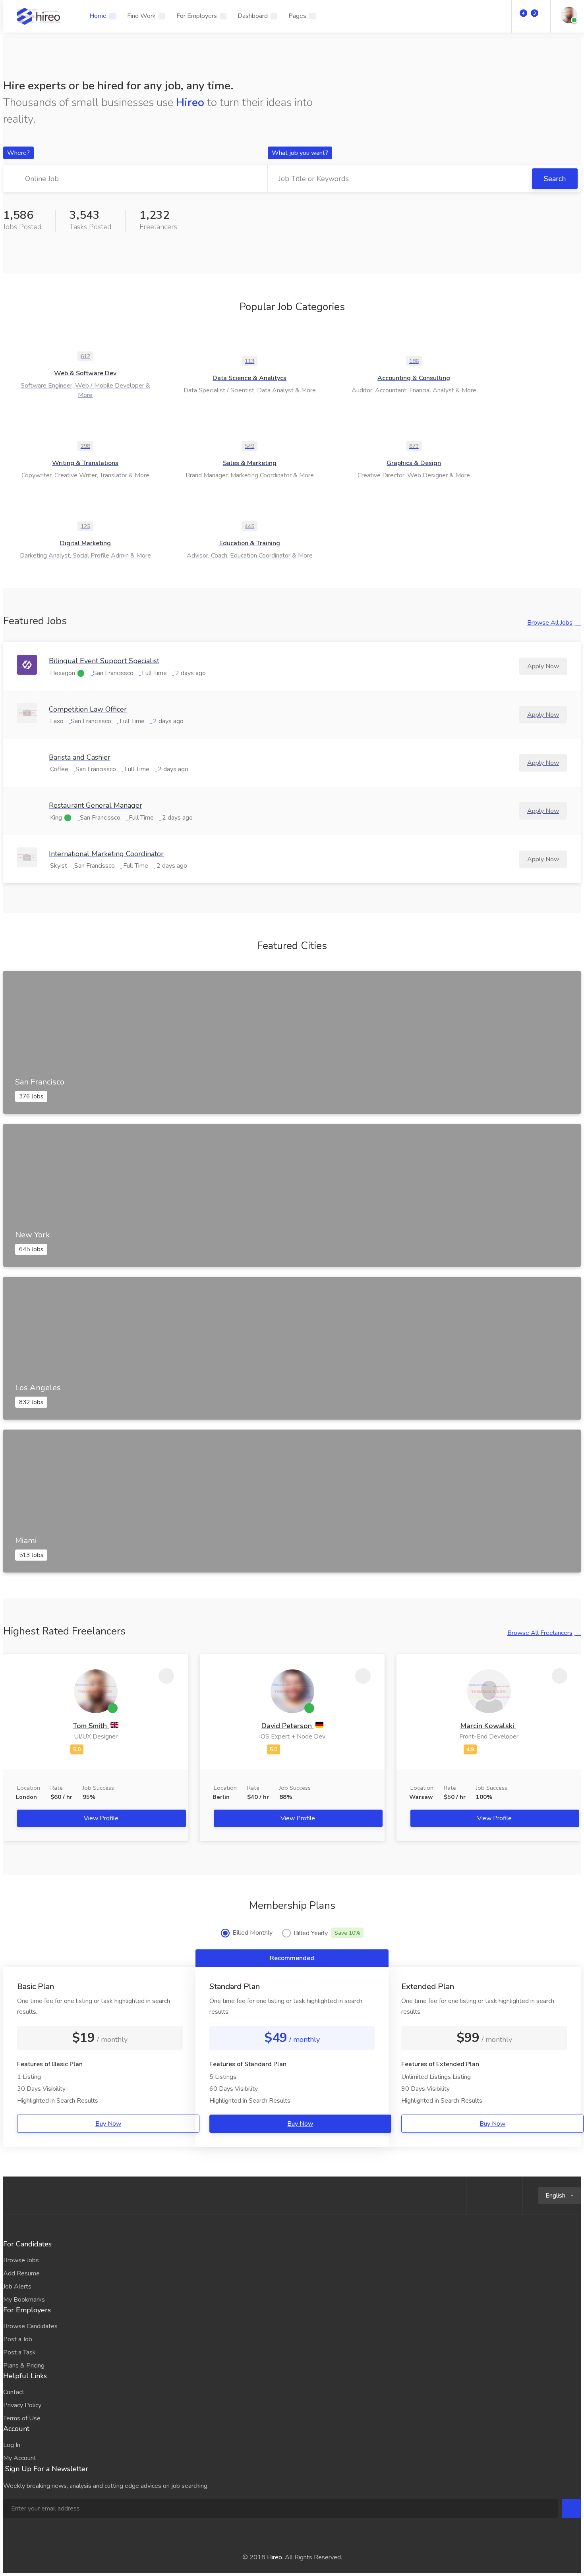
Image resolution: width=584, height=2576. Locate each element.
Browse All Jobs (550, 623)
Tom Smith (91, 1726)
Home (98, 16)
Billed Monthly (252, 1933)
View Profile (102, 1818)
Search (555, 179)
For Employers (197, 16)
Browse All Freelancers (540, 1633)
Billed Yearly (327, 1933)
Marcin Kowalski (488, 1726)
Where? (18, 153)
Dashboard (253, 16)
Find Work (141, 16)
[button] (560, 2196)
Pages (297, 16)
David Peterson (288, 1726)
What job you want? (300, 153)
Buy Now (108, 2124)
